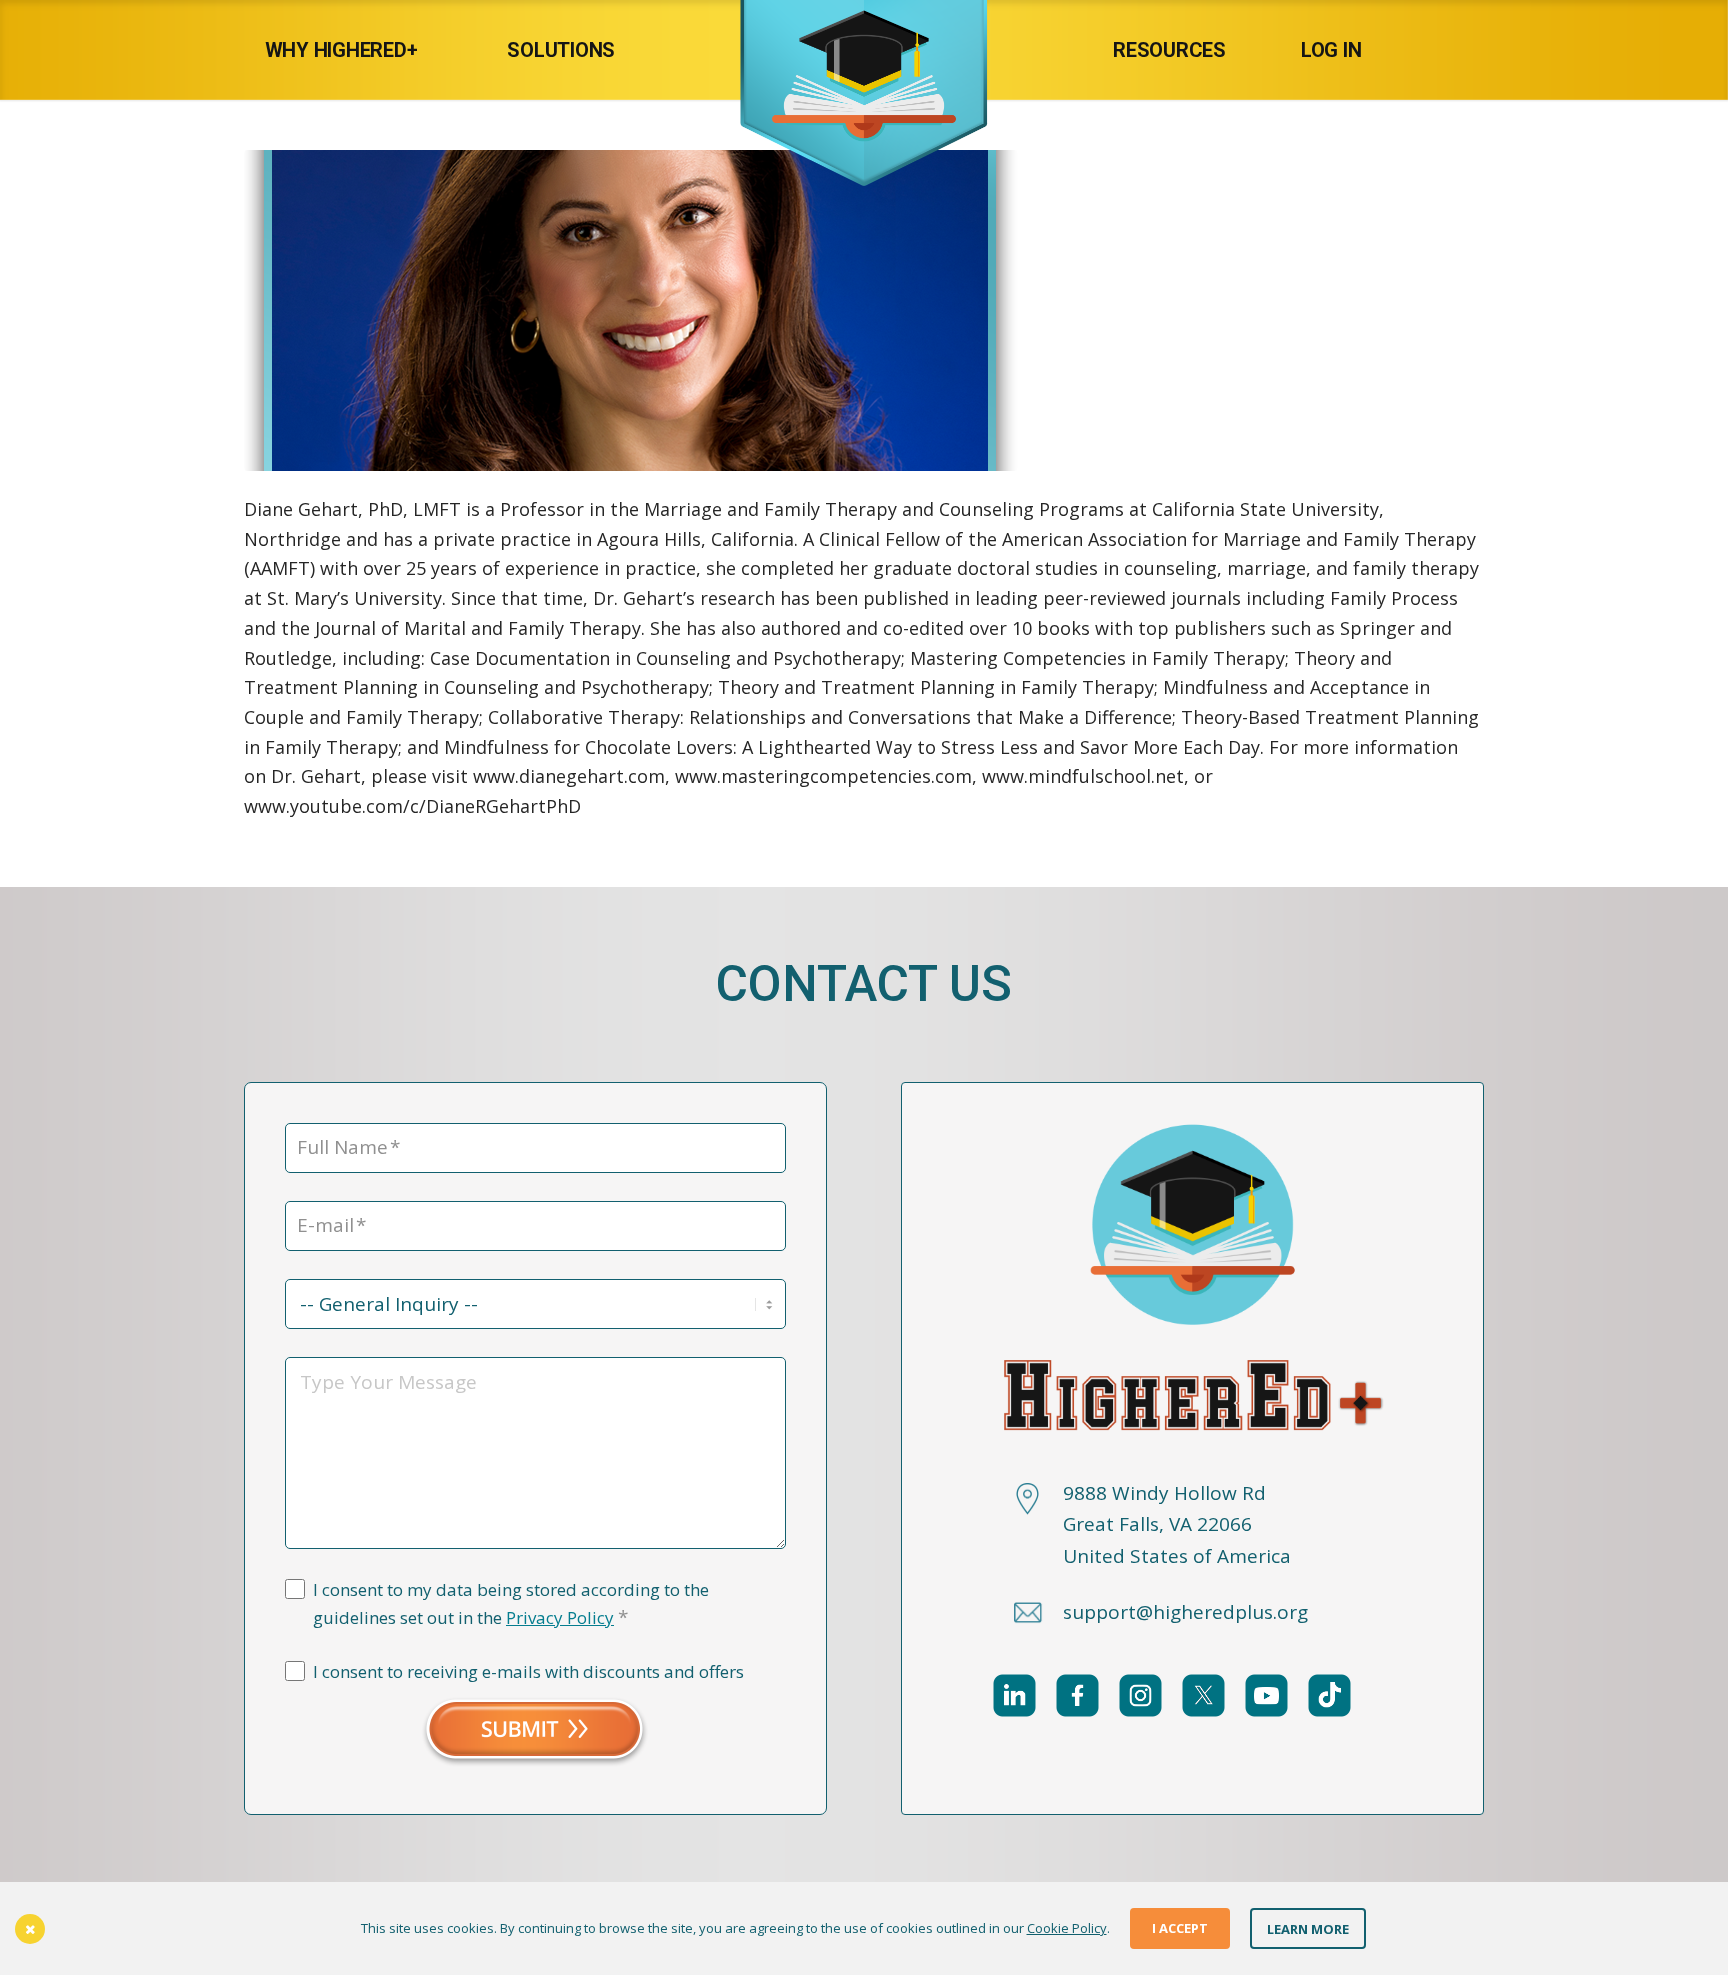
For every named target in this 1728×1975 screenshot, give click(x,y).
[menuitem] (361, 50)
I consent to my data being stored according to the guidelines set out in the (511, 1604)
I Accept (1180, 1928)
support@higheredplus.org (1185, 1612)
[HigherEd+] (864, 50)
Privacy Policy (560, 1617)
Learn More (1308, 1928)
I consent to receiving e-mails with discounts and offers (528, 1671)
